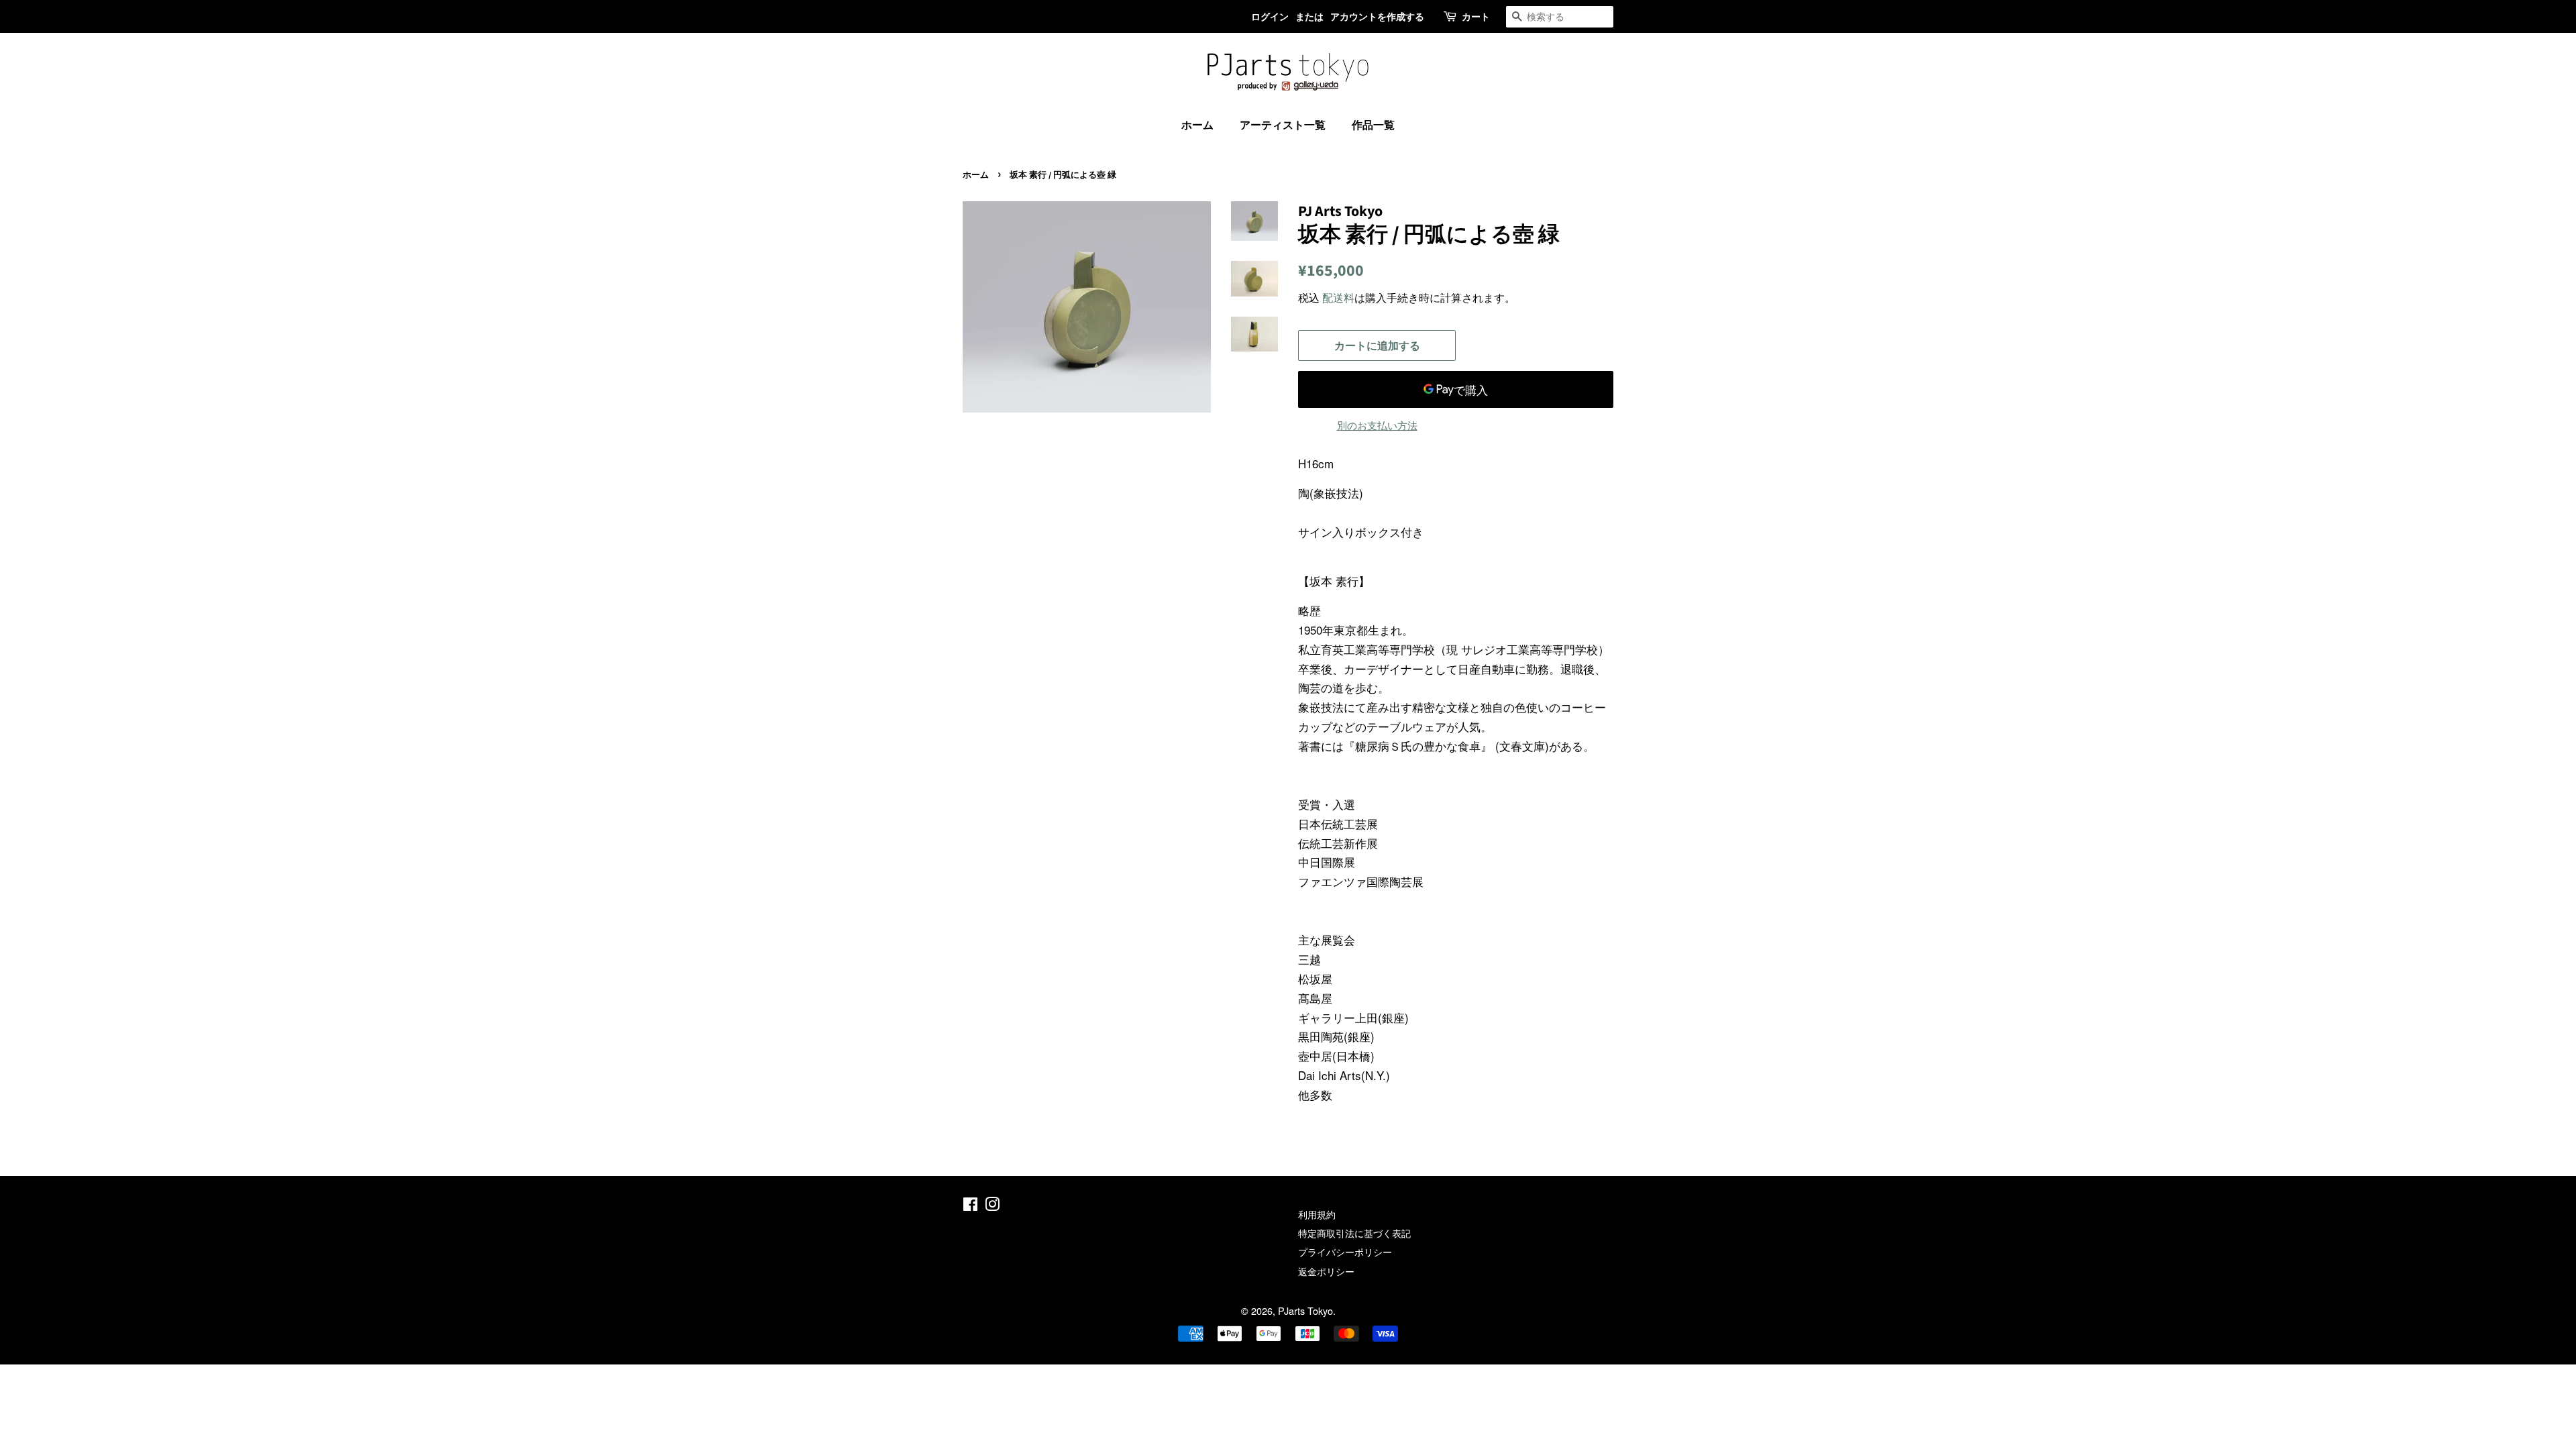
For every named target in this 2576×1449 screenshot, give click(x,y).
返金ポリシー (1326, 1271)
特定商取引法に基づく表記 (1354, 1233)
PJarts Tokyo (1305, 1310)
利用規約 (1317, 1214)
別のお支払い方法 (1377, 425)
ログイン (1270, 16)
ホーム (1197, 124)
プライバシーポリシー (1345, 1251)
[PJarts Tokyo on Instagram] (992, 1206)
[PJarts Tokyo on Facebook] (970, 1206)
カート (1476, 16)
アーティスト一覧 (1283, 124)
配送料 (1338, 298)
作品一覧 (1373, 124)
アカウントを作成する (1377, 16)
